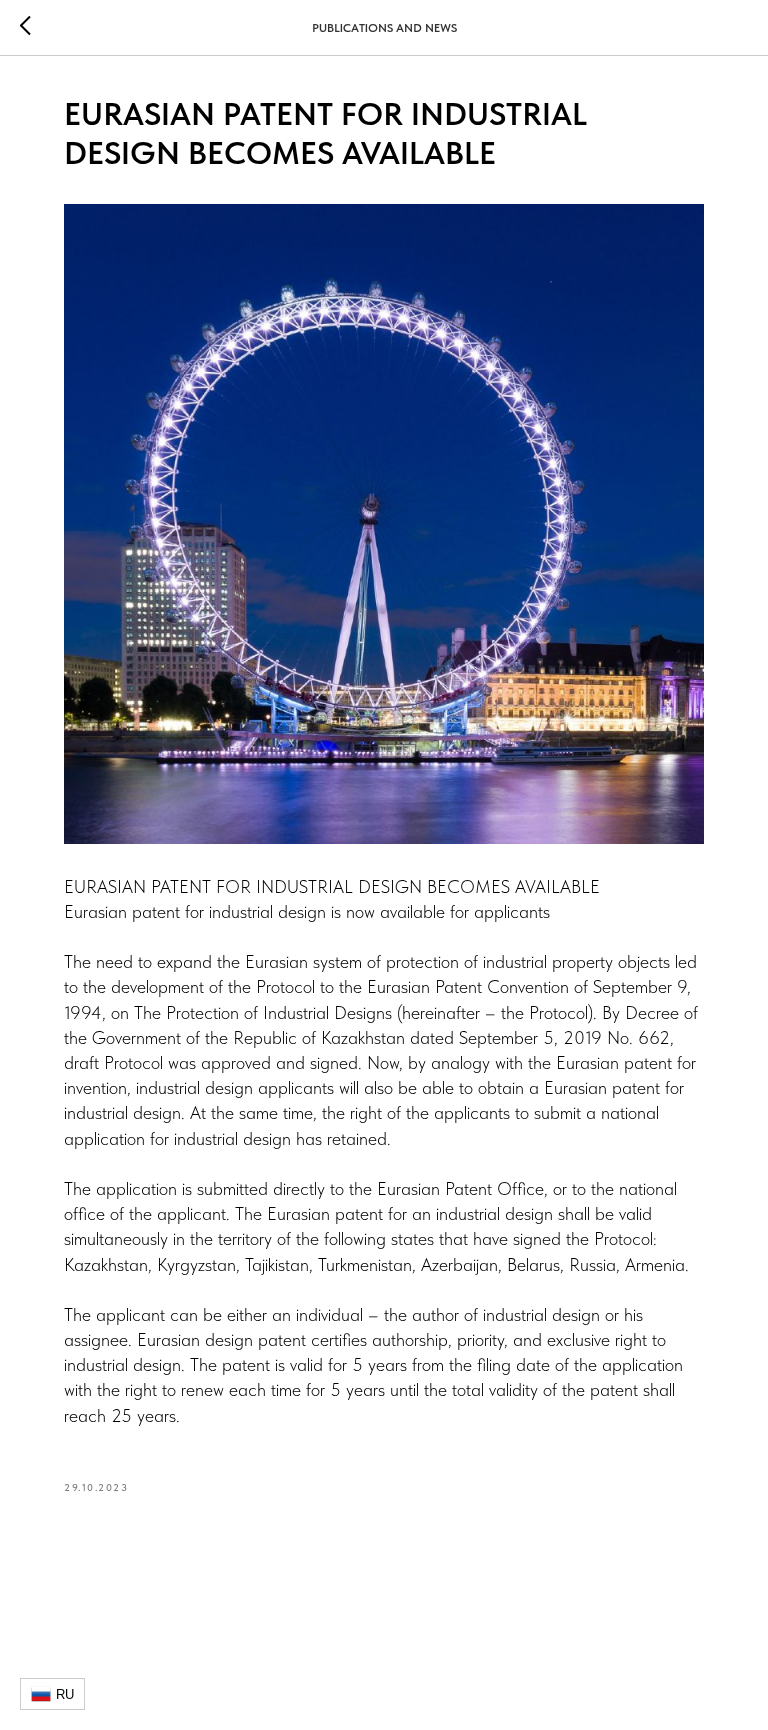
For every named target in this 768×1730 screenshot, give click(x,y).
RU (65, 1694)
